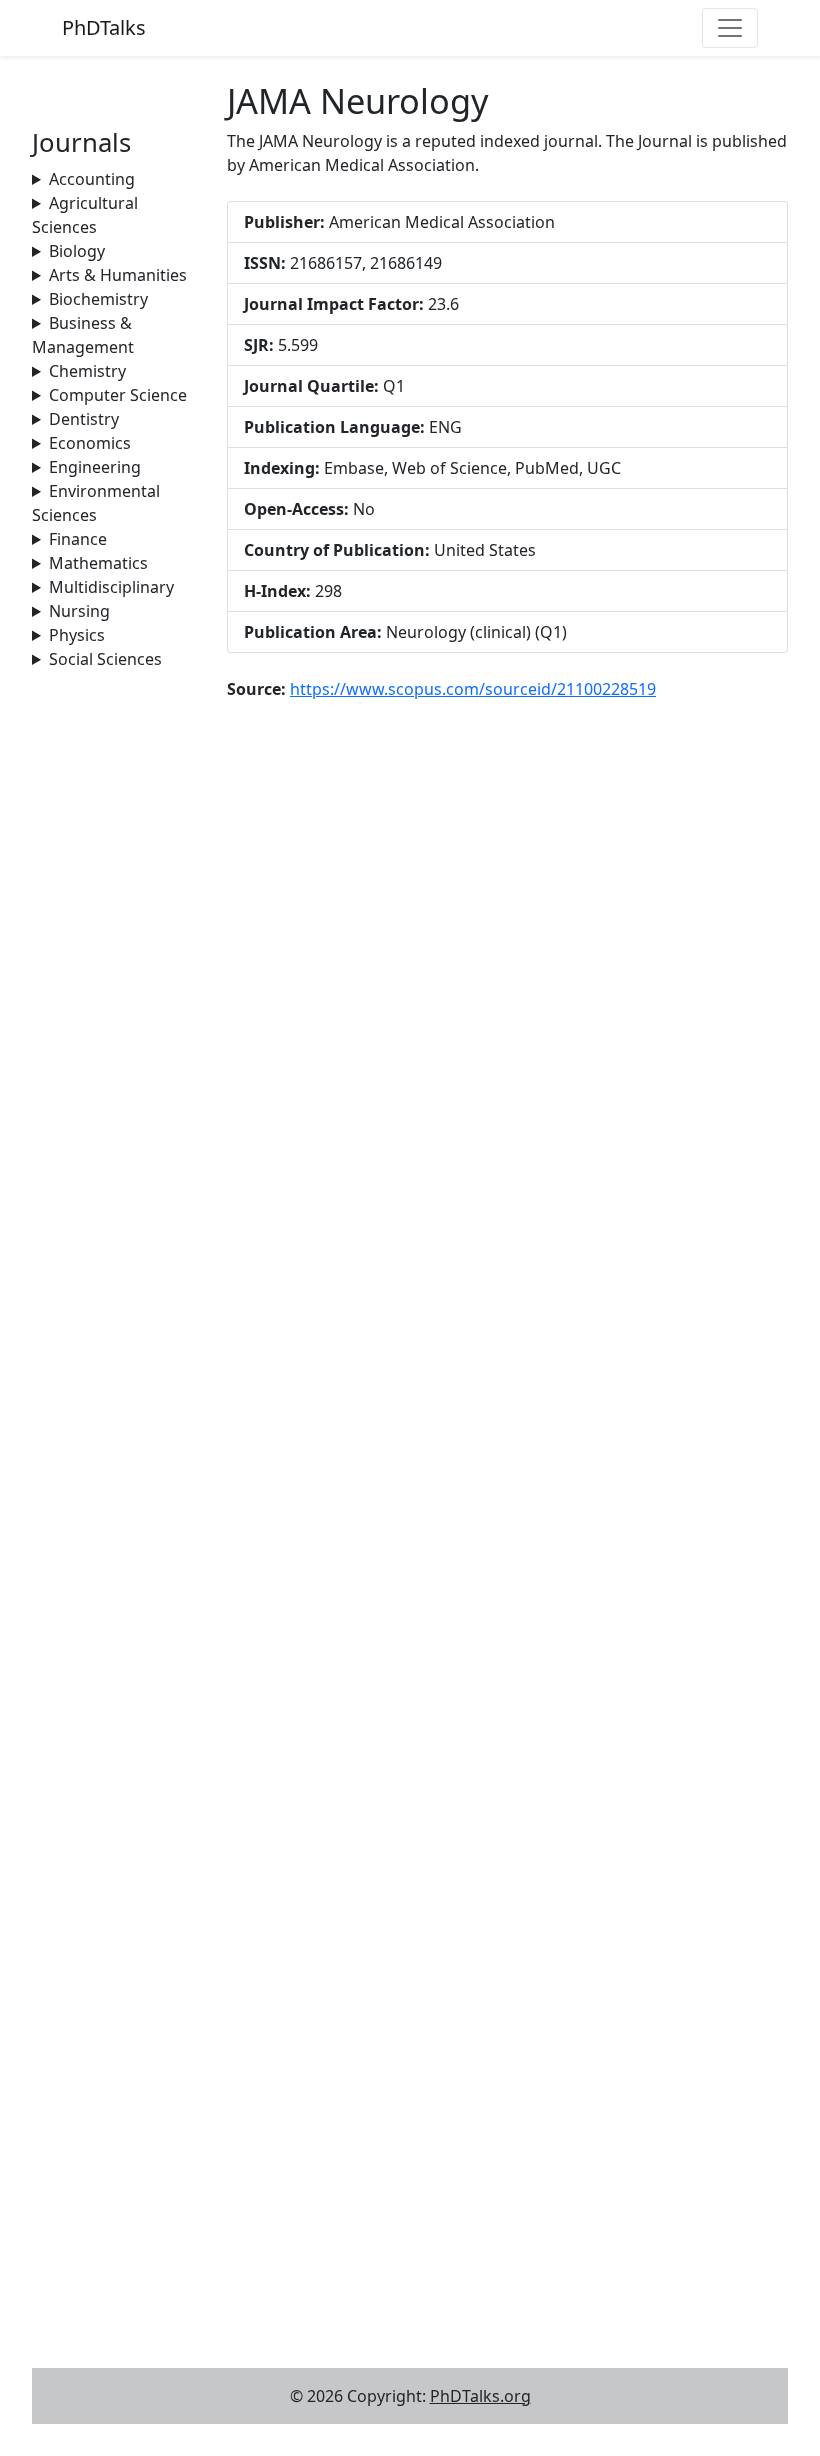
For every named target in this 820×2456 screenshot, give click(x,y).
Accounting (92, 179)
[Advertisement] (117, 971)
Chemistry (87, 371)
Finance (78, 539)
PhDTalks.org (480, 2396)
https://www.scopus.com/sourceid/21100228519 (473, 689)
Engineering (95, 467)
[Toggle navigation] (730, 28)
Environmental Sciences (96, 503)
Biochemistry (98, 299)
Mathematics (98, 563)
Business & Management (83, 335)
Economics (90, 443)
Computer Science (118, 395)
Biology (77, 251)
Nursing (79, 611)
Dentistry (84, 419)
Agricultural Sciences (85, 215)
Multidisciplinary (111, 587)
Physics (77, 635)
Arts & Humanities (118, 275)
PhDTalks (104, 27)
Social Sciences (105, 659)
